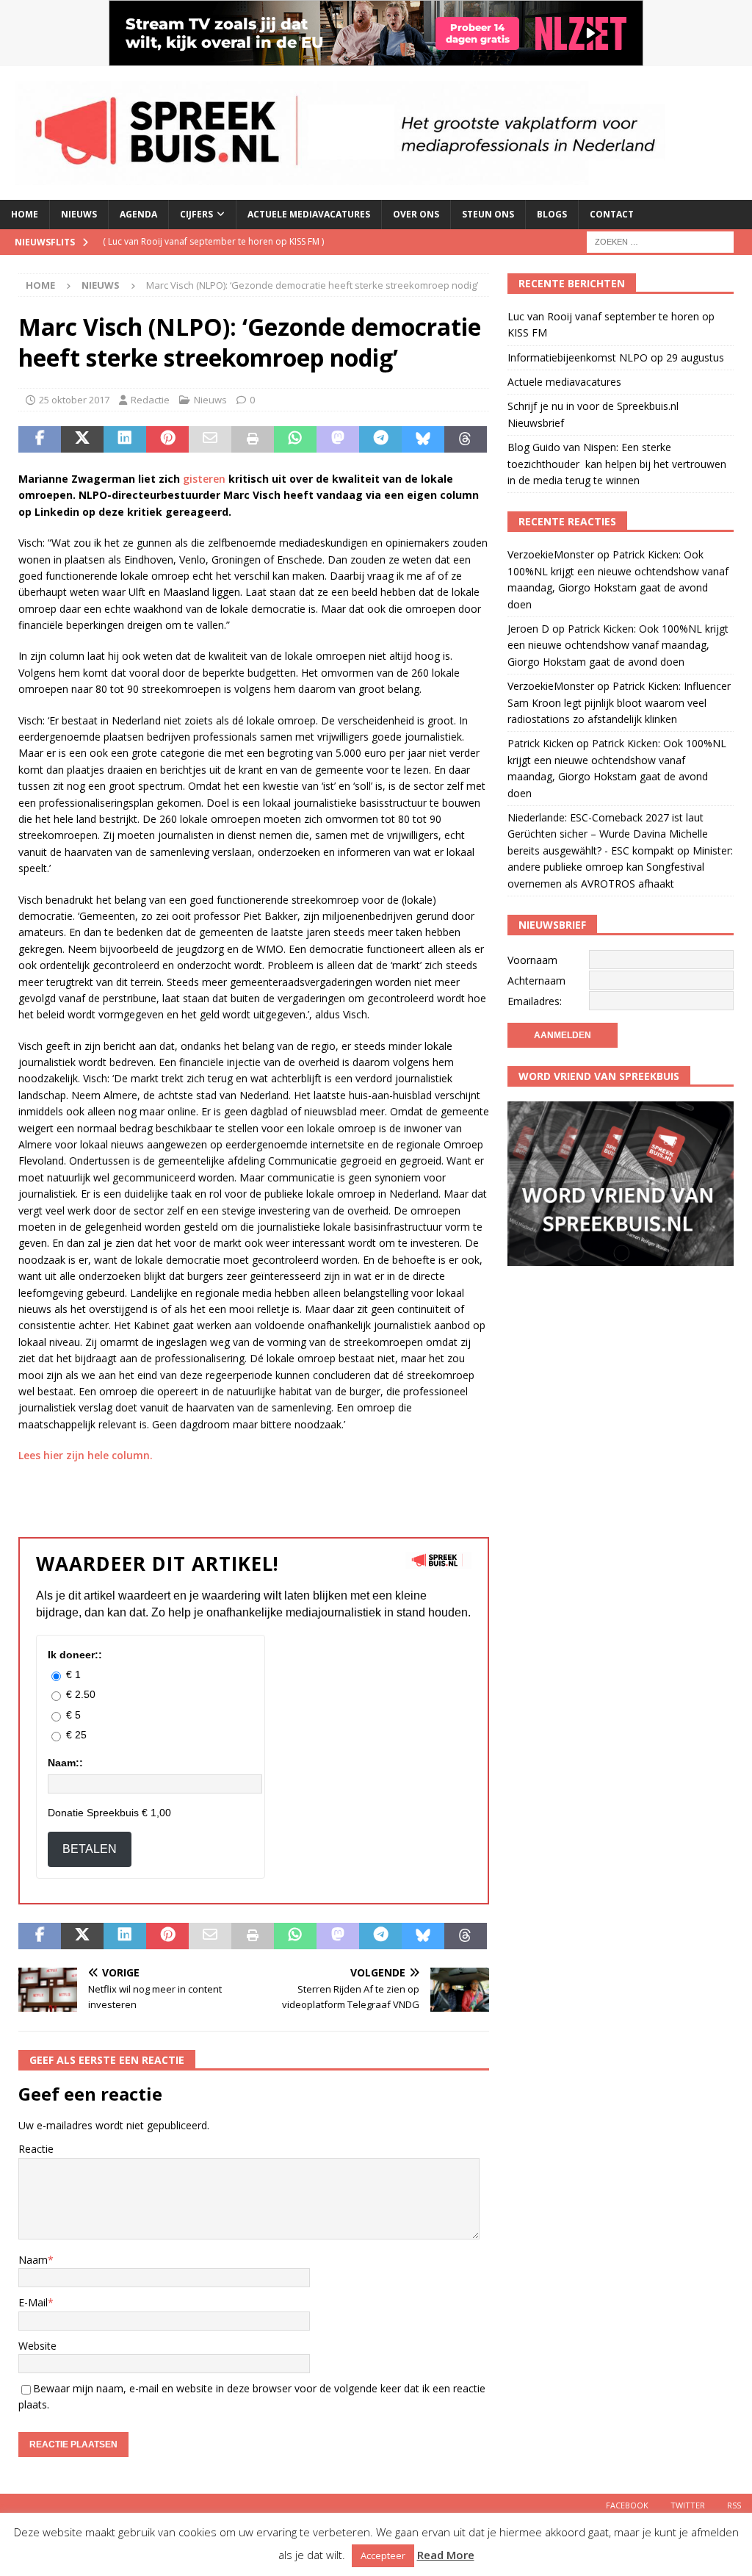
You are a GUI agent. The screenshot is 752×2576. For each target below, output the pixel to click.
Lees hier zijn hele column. (86, 1455)
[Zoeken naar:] (660, 241)
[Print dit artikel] (253, 439)
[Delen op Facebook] (40, 439)
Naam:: (65, 1763)
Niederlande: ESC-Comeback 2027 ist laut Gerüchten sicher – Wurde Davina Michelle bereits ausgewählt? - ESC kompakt (608, 834)
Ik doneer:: (75, 1655)
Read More (446, 2555)
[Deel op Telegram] (380, 439)
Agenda (138, 214)
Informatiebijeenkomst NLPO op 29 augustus (616, 357)
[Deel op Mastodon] (338, 439)
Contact (612, 214)
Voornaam (532, 960)
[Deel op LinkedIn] (125, 439)
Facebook (627, 2505)
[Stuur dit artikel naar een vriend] (210, 439)
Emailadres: (535, 1001)
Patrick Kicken (540, 743)
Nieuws (79, 214)
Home (25, 214)
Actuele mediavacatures (309, 214)
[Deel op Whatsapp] (295, 439)
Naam (33, 2260)
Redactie (150, 400)
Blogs (552, 214)
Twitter (688, 2505)
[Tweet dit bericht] (82, 439)
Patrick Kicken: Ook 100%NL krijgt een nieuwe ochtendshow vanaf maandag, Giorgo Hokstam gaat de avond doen (618, 645)
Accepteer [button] (383, 2555)
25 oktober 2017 (74, 400)
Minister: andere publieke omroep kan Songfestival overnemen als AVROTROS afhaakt (620, 867)
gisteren (204, 479)
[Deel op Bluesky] (423, 439)
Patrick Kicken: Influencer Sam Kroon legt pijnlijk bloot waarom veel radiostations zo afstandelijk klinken (619, 702)
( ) (213, 241)
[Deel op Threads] (466, 439)
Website (37, 2346)
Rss (734, 2505)
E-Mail (33, 2302)
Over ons (416, 214)
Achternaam (536, 981)
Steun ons (488, 214)
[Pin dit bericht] (167, 439)
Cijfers (196, 214)
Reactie (36, 2149)
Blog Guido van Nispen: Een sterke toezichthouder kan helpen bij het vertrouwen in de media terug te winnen (617, 464)
